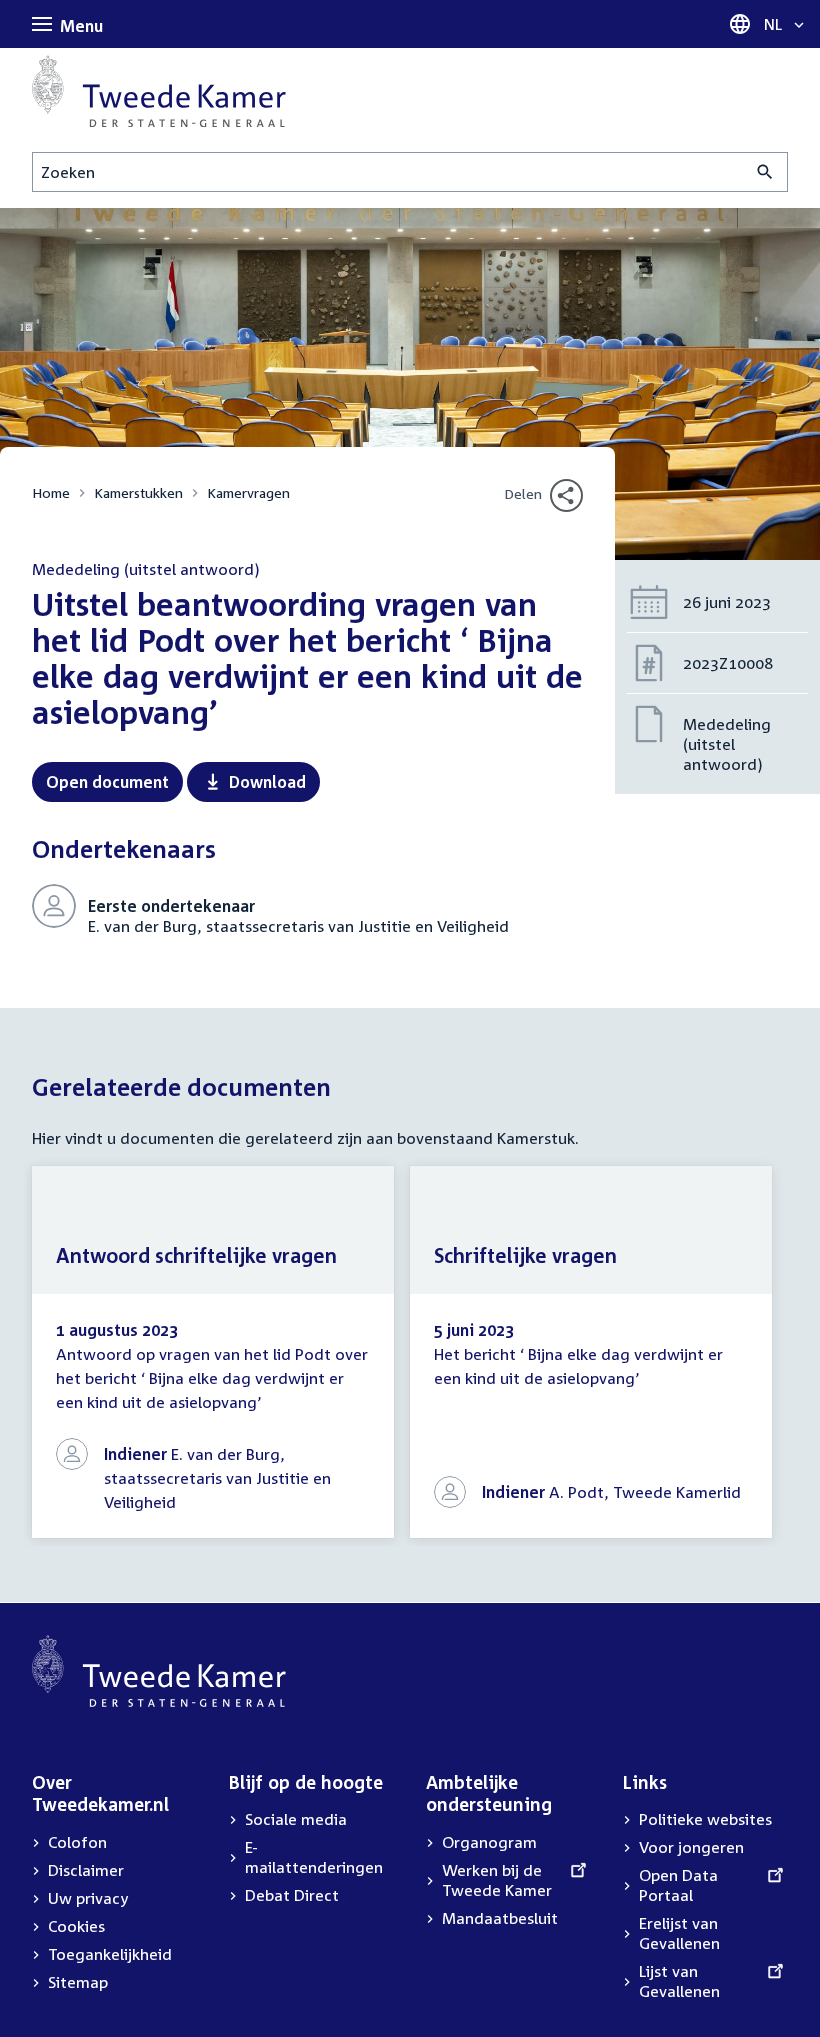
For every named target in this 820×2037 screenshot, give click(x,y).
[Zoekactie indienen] (765, 172)
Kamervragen (248, 492)
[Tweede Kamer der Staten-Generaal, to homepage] (159, 91)
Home (51, 492)
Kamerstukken (138, 492)
